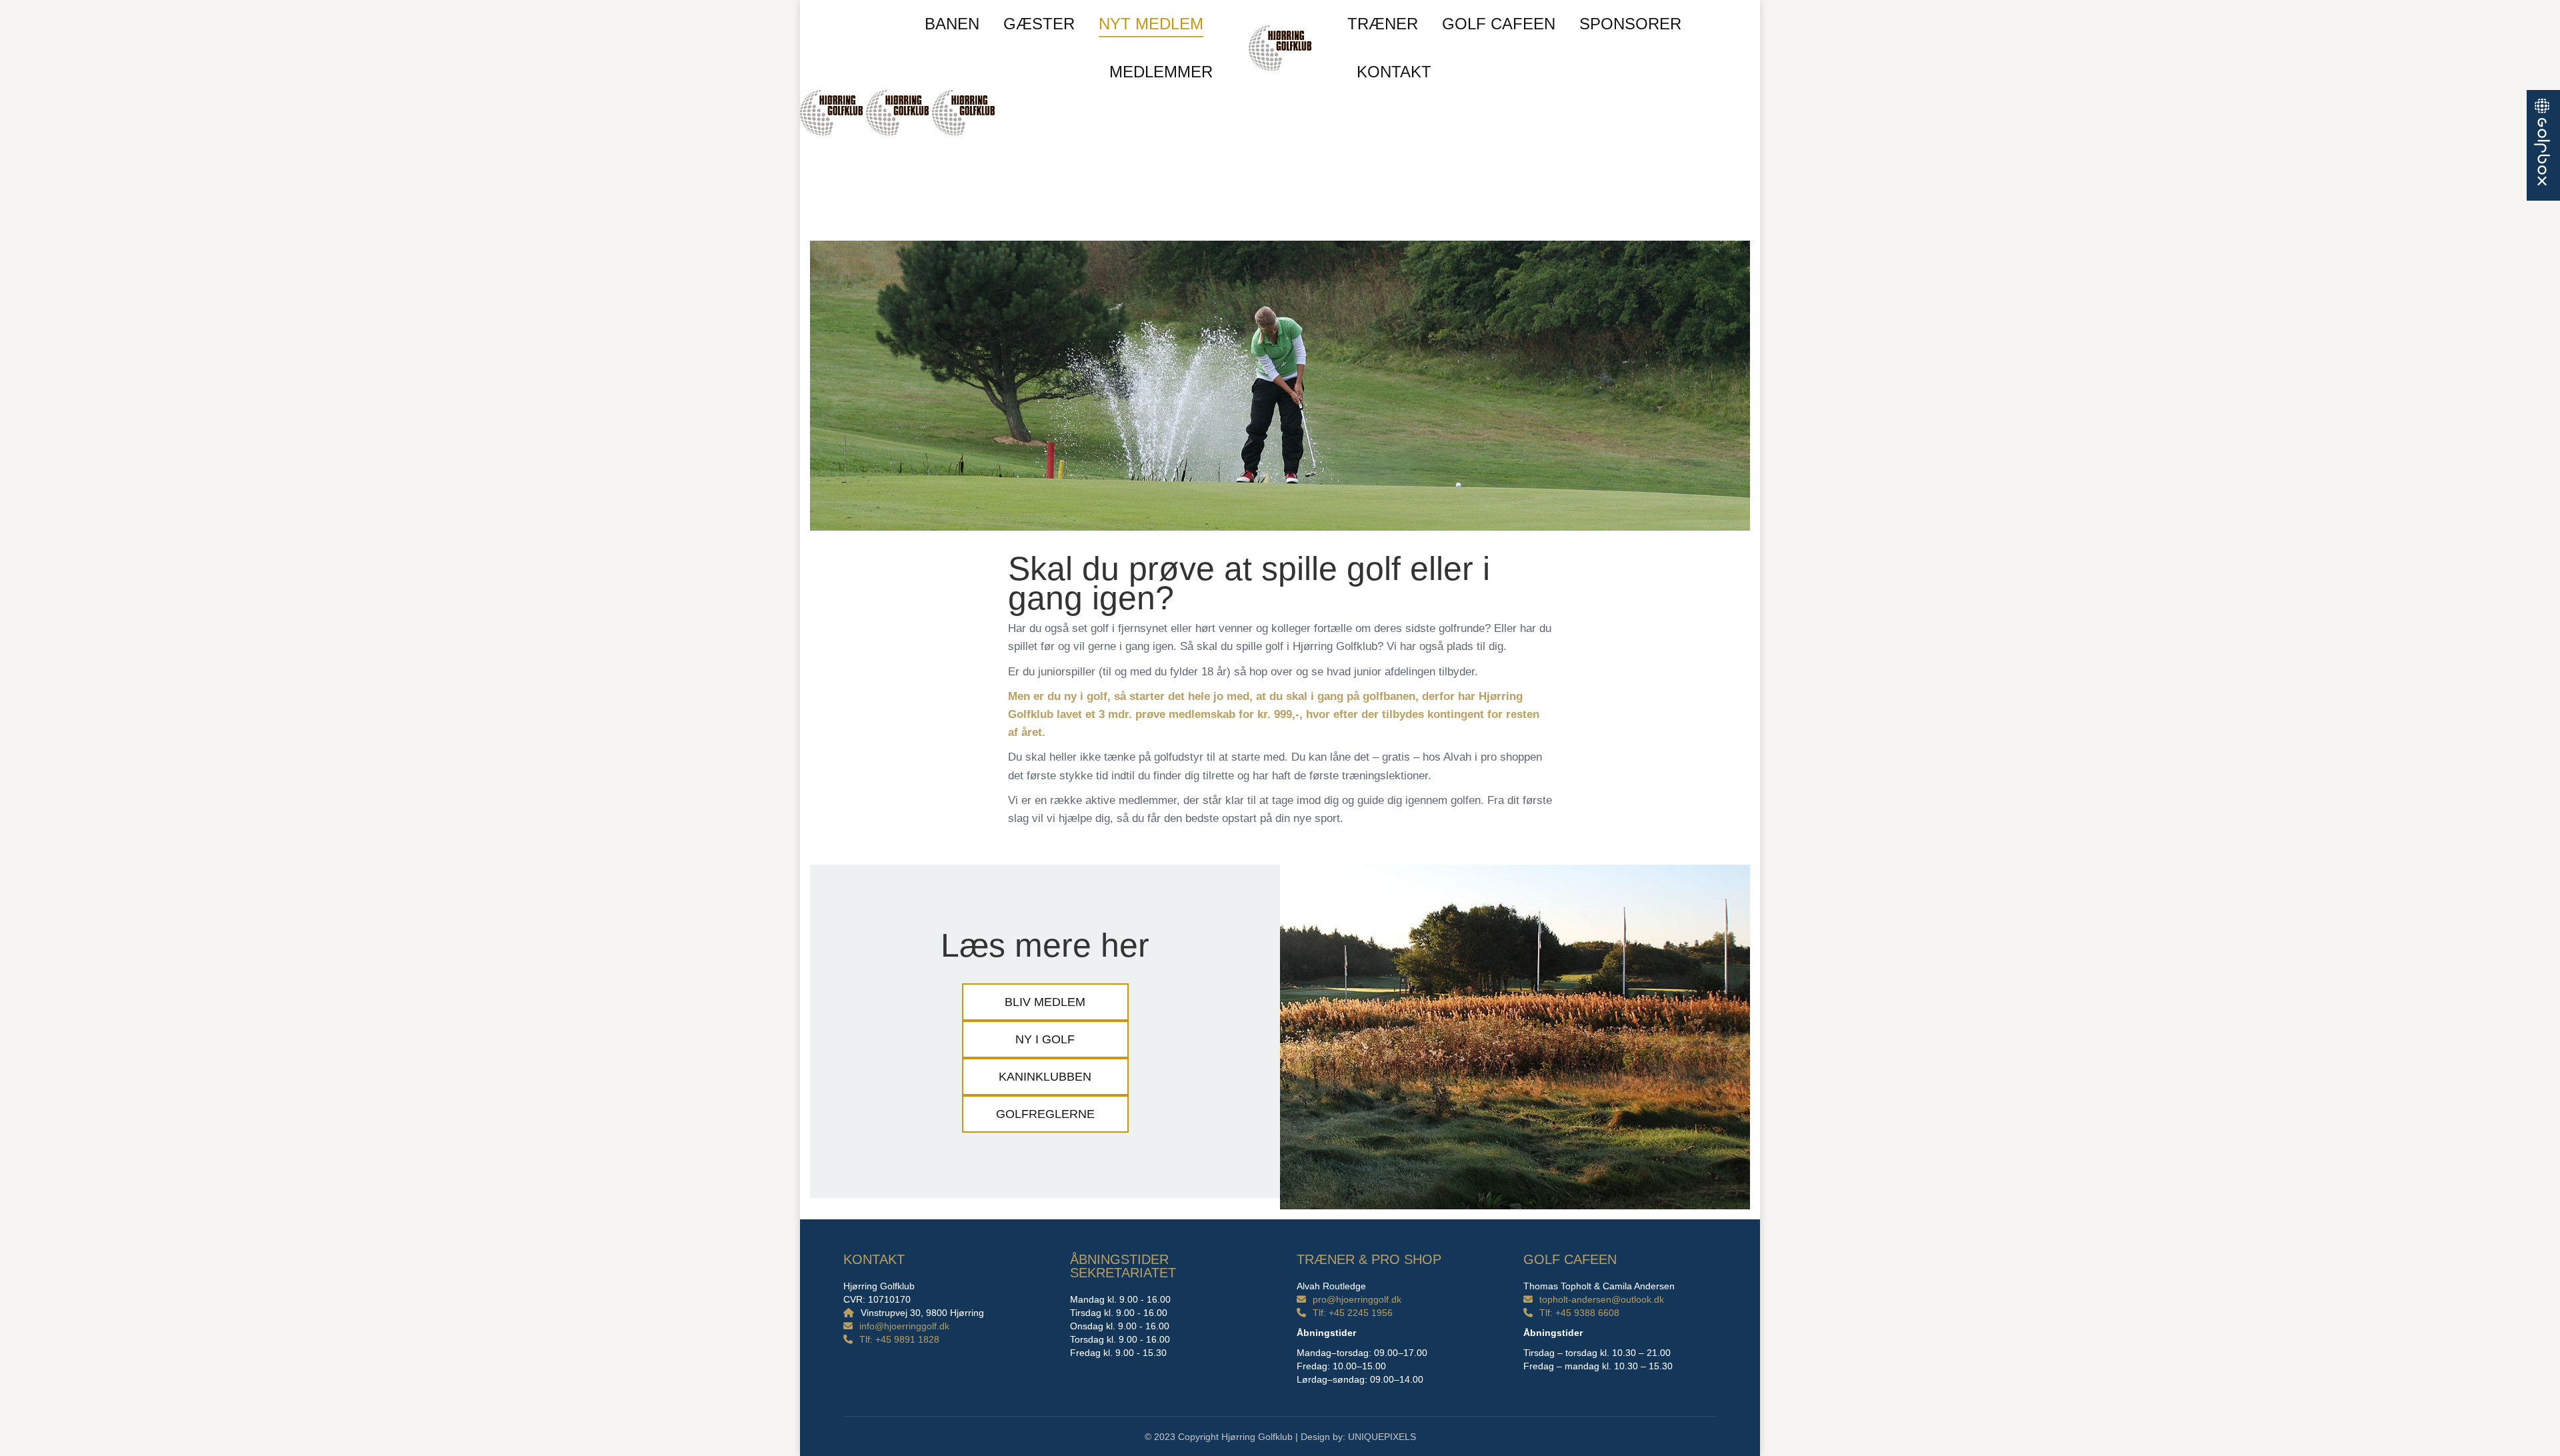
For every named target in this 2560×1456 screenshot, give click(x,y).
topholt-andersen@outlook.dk (1602, 1299)
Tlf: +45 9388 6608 (1579, 1313)
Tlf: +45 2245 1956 (1353, 1313)
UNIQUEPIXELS (1382, 1437)
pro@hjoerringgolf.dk (1357, 1299)
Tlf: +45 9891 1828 (899, 1339)
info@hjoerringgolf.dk (904, 1326)
